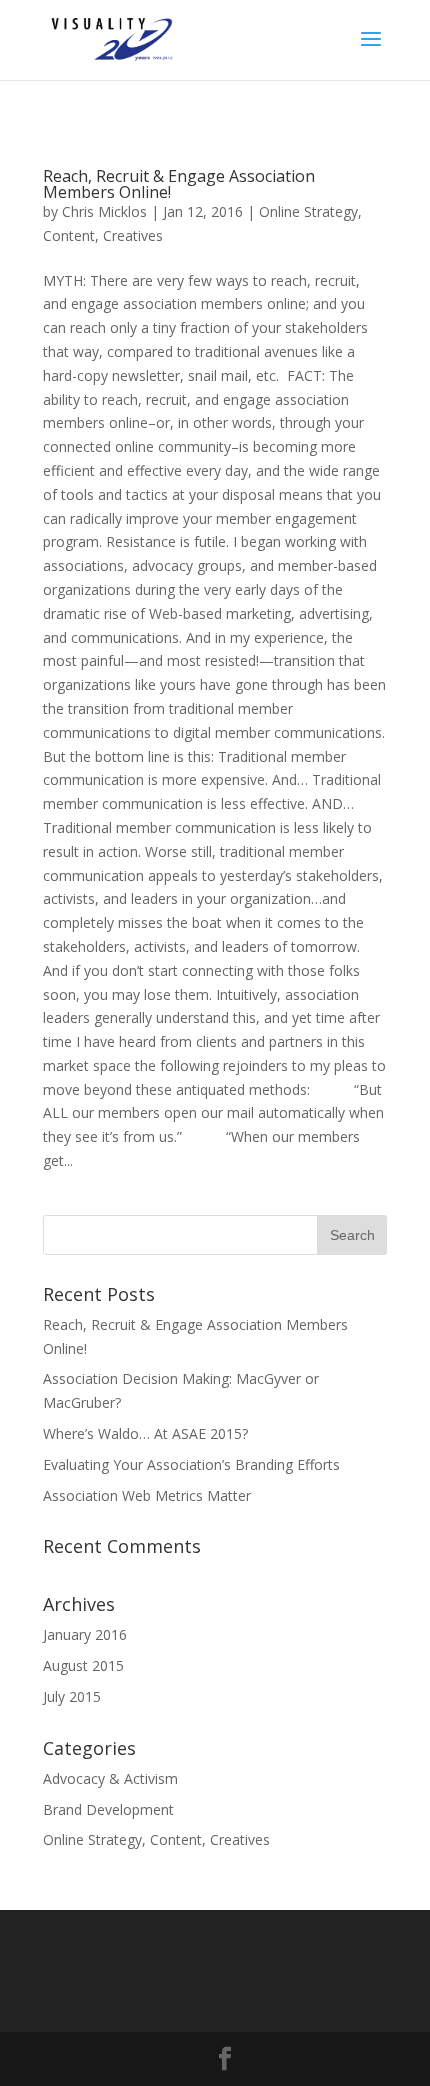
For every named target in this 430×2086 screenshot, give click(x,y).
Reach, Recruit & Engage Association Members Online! (179, 184)
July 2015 (72, 1696)
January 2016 (85, 1634)
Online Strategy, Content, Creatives (156, 1839)
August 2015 (83, 1665)
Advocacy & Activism (110, 1778)
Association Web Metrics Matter (147, 1495)
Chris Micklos (104, 211)
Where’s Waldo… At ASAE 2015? (145, 1433)
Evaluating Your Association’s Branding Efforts (191, 1464)
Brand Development (108, 1809)
